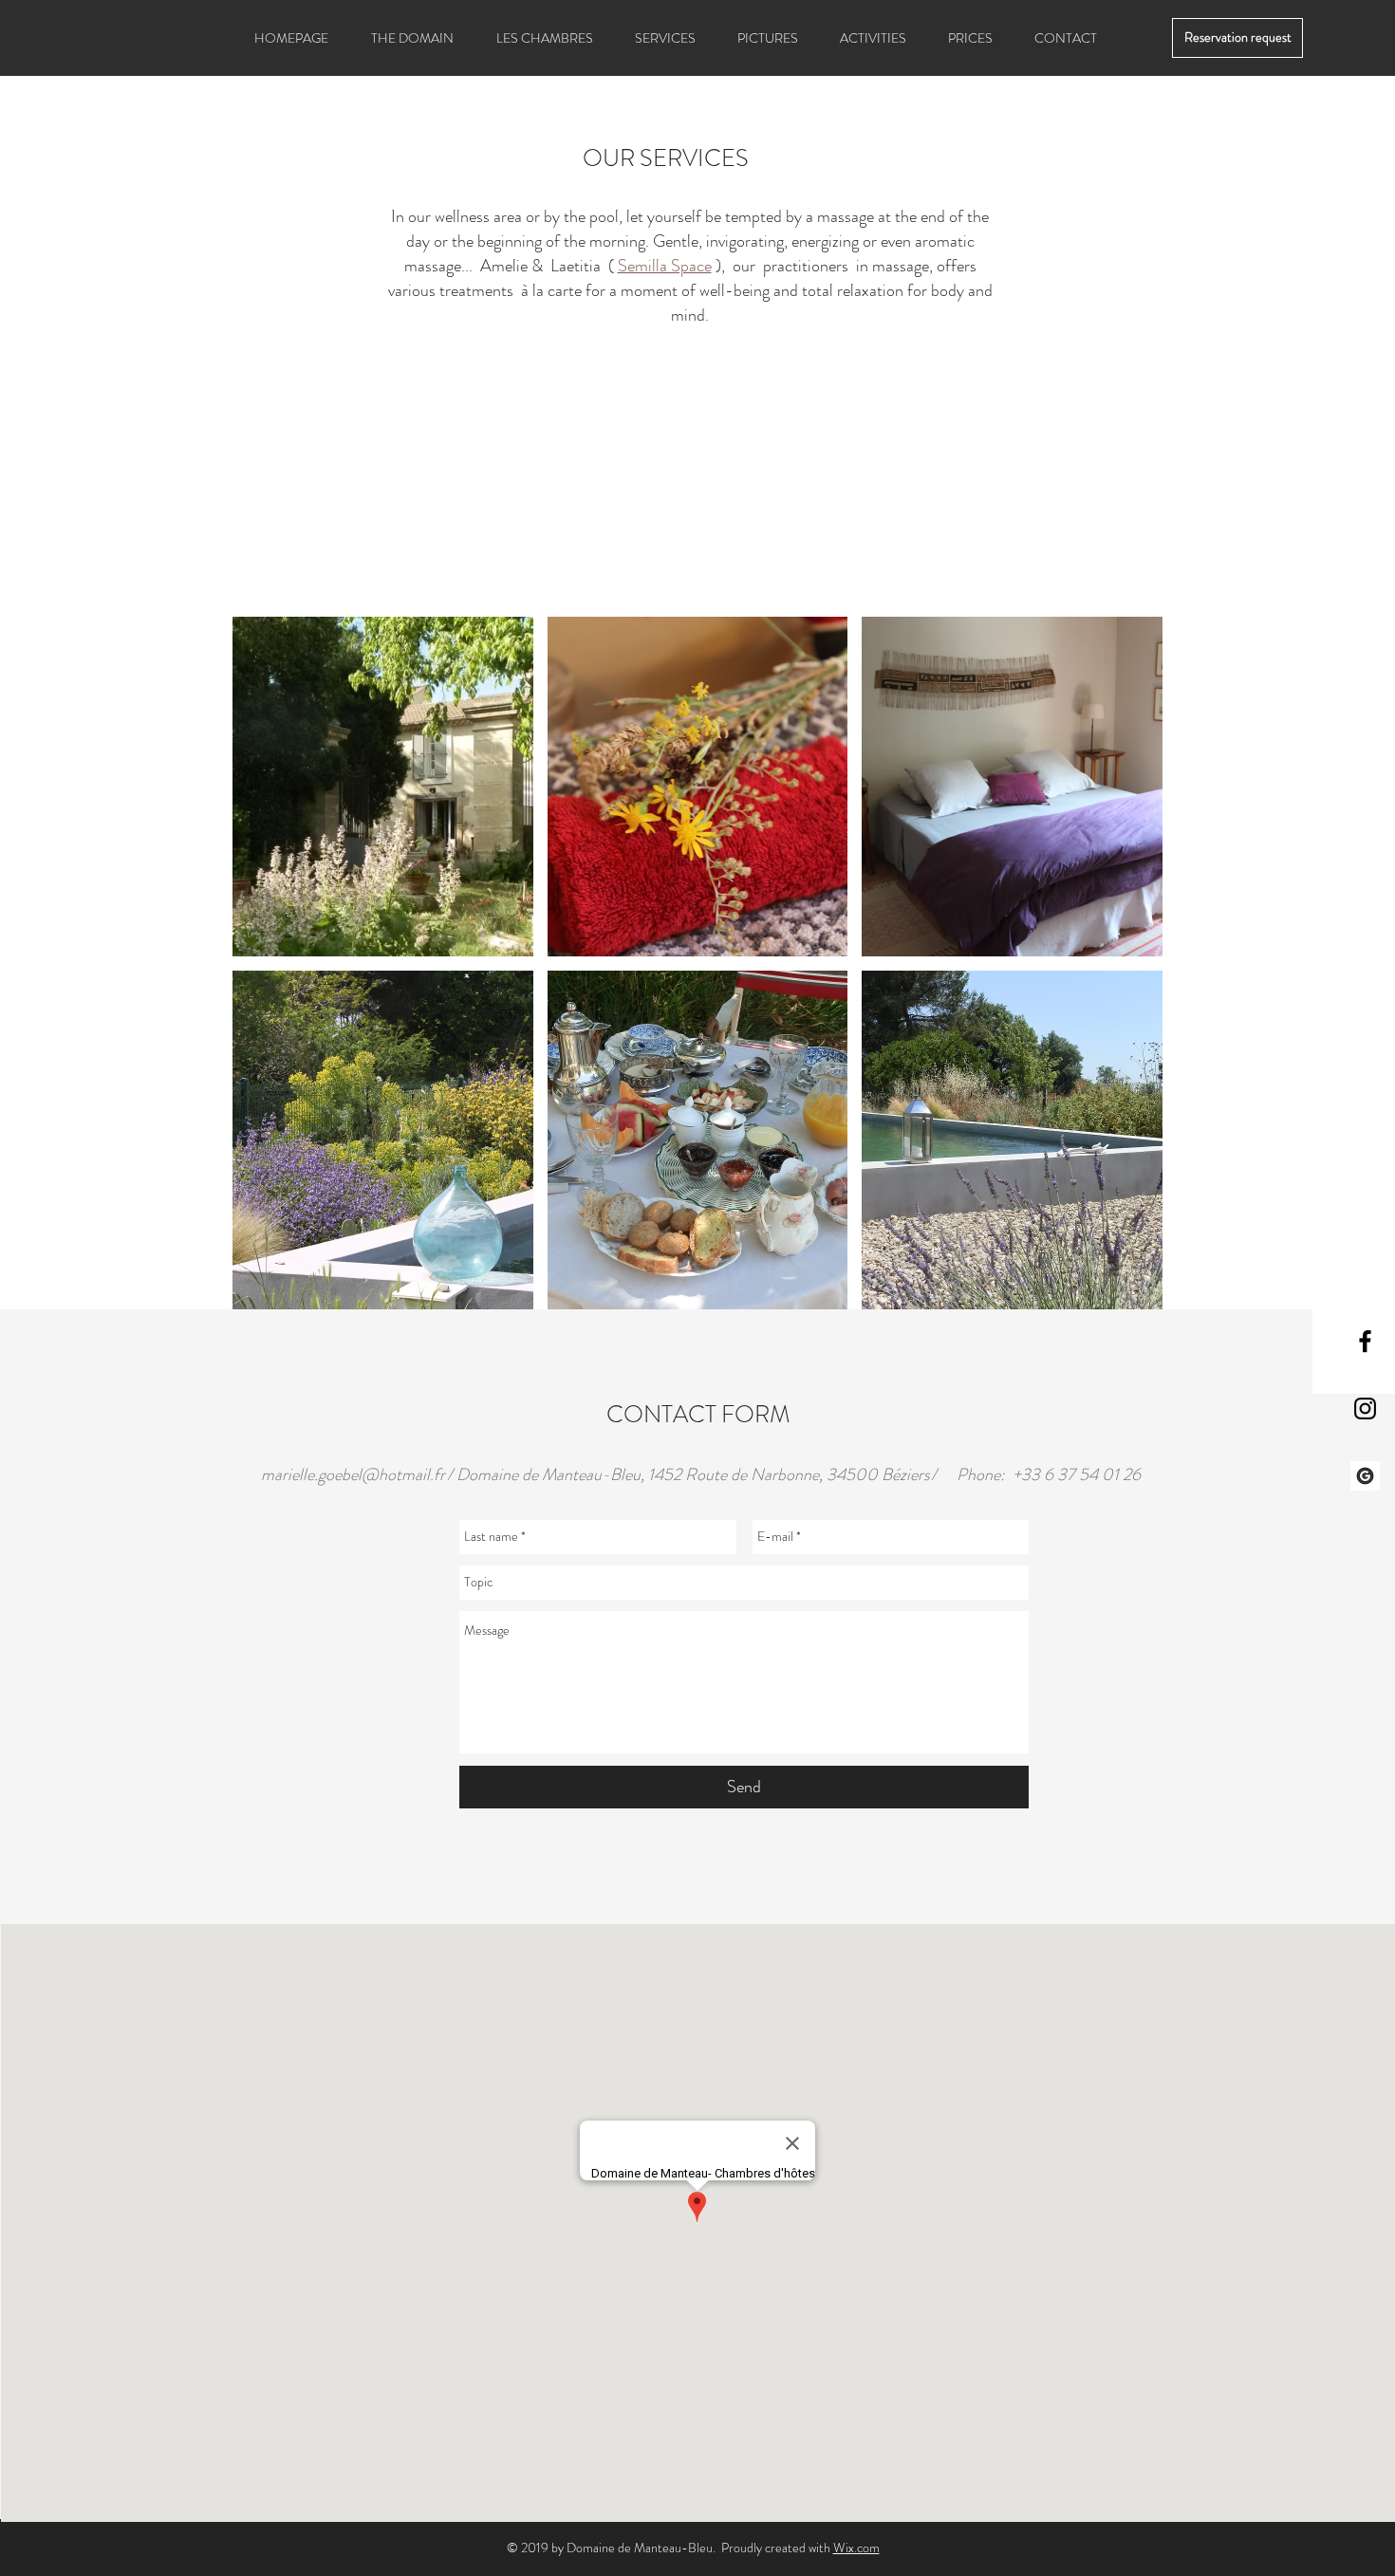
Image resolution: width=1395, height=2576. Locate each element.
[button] (383, 787)
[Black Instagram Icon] (1365, 1408)
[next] (1128, 973)
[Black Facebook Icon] (1365, 1341)
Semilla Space (665, 266)
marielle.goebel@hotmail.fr (353, 1474)
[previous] (267, 973)
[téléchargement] (1365, 1476)
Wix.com (856, 2548)
